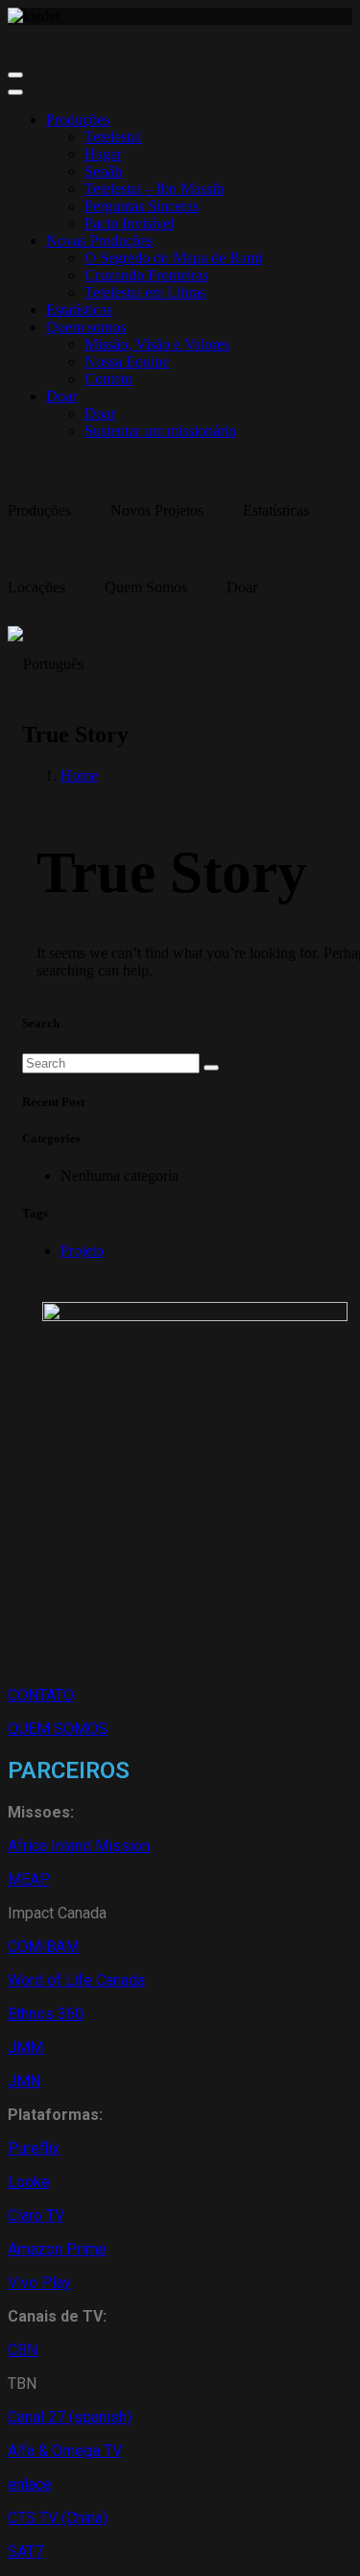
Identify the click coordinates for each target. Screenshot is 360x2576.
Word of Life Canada (76, 1980)
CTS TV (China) (58, 2518)
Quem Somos (146, 587)
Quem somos (86, 327)
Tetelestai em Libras (145, 292)
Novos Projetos (157, 510)
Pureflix (34, 2148)
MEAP (29, 1879)
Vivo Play (39, 2283)
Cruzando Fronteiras (146, 275)
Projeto (82, 1251)
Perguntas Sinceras (142, 206)
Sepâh (103, 171)
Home (79, 775)
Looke (29, 2182)
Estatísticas (79, 310)
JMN (24, 2081)
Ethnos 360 (46, 2014)
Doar (61, 396)
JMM (25, 2047)
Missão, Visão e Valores (157, 344)
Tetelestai (113, 137)
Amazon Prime (57, 2249)
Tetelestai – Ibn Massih (154, 189)
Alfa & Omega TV (65, 2451)
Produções (78, 120)
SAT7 (25, 2552)
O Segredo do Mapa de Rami (173, 258)
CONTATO (41, 1695)
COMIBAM (43, 1947)
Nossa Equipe (127, 361)
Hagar (103, 154)
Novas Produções (99, 241)
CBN (23, 2350)
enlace (30, 2484)
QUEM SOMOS (58, 1729)
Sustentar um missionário (160, 431)
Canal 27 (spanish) (70, 2417)
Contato (108, 379)
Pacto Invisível (129, 223)
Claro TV (36, 2215)
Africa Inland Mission (79, 1846)
